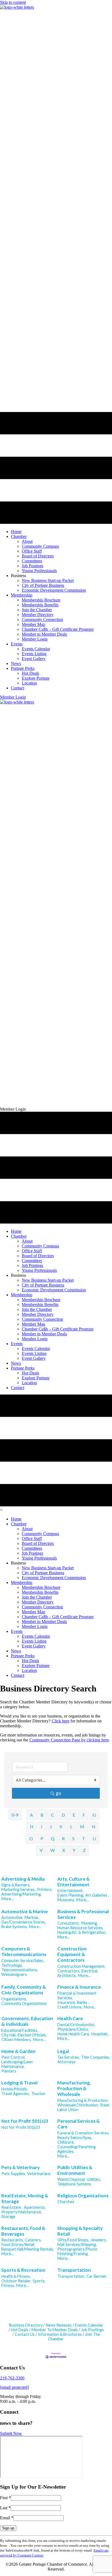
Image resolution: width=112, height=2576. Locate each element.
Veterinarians (39, 2174)
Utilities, (94, 2179)
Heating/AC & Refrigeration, (82, 1932)
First (5, 2498)
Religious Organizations (83, 2196)
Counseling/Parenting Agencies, (77, 2149)
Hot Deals (20, 2330)
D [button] (63, 1815)
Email (7, 2518)
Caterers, (33, 2240)
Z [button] (84, 1850)
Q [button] (53, 1838)
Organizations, (14, 1999)
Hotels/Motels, (15, 2089)
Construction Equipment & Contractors (72, 1954)
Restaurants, (13, 2240)
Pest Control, (13, 2057)
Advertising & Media (23, 1879)
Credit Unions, (70, 2007)
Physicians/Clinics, (73, 2029)
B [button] (42, 1815)
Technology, (12, 1965)
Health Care (70, 2018)
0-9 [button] (15, 1815)
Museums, (66, 1900)
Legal (63, 2051)
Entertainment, (70, 1891)
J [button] (51, 1826)
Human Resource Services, (80, 1928)
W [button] (52, 1850)
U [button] (94, 1838)
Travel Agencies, (16, 2094)
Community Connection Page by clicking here (69, 1740)
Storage (8, 2217)
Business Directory (26, 2325)
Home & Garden (18, 2051)
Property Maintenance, (22, 2212)
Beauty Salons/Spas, (75, 2138)
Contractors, (69, 1971)
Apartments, (35, 2207)
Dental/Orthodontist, (76, 2025)
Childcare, (66, 2142)
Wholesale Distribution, (78, 2105)
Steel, (105, 2105)
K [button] (61, 1826)
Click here (60, 1721)
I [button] (42, 1826)
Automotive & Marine (25, 1911)
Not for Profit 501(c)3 (25, 2121)
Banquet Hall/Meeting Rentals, (28, 2249)
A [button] (31, 1815)
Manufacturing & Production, (83, 2100)
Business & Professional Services (83, 1914)
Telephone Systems (74, 2184)
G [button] (94, 1815)
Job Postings (92, 2330)
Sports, (39, 2281)
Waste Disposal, (71, 2179)
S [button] (73, 1838)
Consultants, (69, 1923)
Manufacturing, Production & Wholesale (74, 2088)
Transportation (74, 2270)
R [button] (63, 1838)
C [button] (53, 1815)
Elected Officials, (32, 2035)
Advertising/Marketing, (21, 1894)
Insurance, (66, 2002)
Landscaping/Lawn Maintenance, (17, 2064)
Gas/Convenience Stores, (24, 1922)
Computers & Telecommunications (24, 1951)
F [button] (84, 1815)
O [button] (31, 1838)
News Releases (59, 2325)
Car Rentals (97, 2276)
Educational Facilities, (20, 2030)
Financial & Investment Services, (77, 1995)
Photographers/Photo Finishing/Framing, (77, 2251)
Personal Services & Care (79, 2124)
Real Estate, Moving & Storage (25, 2198)
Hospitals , (100, 2034)
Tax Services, (69, 2057)
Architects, (67, 1975)
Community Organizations (24, 2003)
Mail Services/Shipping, (77, 2244)
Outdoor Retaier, (16, 2281)
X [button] (64, 1850)
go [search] (58, 1793)
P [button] (42, 1838)
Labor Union (68, 2110)
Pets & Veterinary (21, 2167)
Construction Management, (81, 1966)
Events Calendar (89, 2325)
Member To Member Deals (55, 2330)
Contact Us (25, 2334)
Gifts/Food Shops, (73, 2240)
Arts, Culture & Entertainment (74, 1882)
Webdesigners (14, 1974)
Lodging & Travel (19, 2083)
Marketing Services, (18, 1889)
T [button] (84, 1838)
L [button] (71, 1826)
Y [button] (74, 1850)
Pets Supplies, (14, 2174)
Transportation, (71, 2276)
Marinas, (32, 1917)
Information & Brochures (60, 2334)
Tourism (38, 2094)
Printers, (45, 1889)
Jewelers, (99, 2240)
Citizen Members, (17, 2040)
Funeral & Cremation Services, (83, 2133)
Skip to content (13, 2)
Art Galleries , (97, 1895)
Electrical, (90, 1971)
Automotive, (12, 1917)
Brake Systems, (15, 1927)
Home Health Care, (74, 2034)
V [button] (41, 1850)
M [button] (82, 1826)
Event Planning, (71, 1895)
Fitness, (8, 2285)
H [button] (32, 1826)
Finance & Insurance (79, 1987)
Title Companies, (96, 2057)
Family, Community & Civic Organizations (24, 1990)
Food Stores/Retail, (18, 2244)
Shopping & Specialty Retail (80, 2231)
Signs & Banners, (16, 1885)
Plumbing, (89, 1923)
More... (7, 1899)
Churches (66, 2202)
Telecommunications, (20, 1970)
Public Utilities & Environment (75, 2170)
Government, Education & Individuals (27, 2021)
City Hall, (9, 2035)
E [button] (74, 1815)
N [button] (94, 1826)
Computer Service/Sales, (23, 1961)
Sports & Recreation (23, 2270)
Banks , (83, 2002)
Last (5, 2508)
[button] (13, 697)
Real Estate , (12, 2207)
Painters (9, 2071)
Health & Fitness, (16, 2276)
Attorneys (66, 2062)
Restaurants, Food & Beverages (23, 2231)
